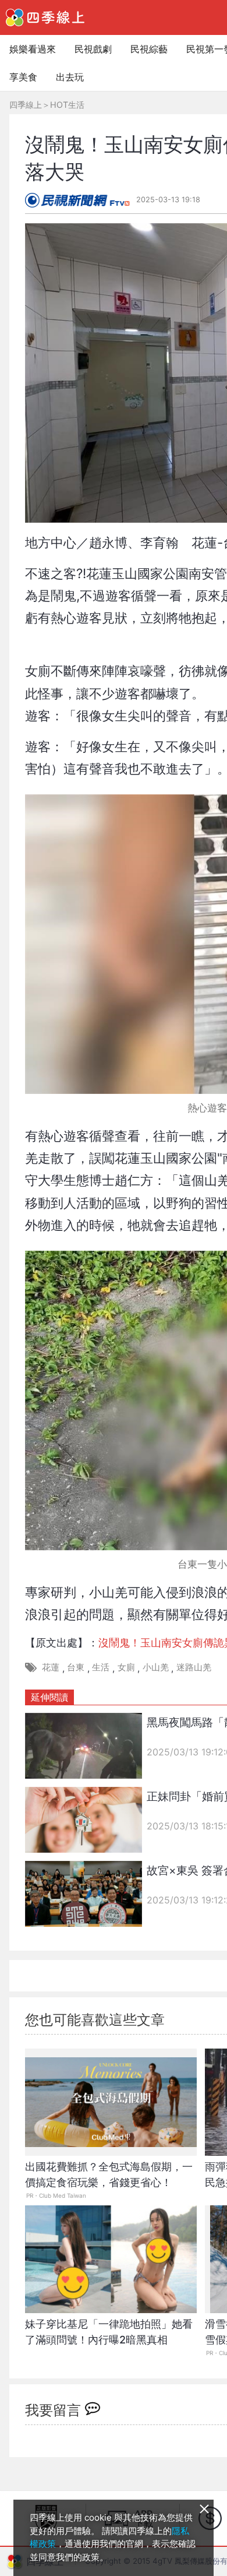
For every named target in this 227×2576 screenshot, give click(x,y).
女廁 (126, 1667)
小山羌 (156, 1667)
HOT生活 (67, 105)
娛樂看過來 (33, 49)
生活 (101, 1667)
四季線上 (26, 105)
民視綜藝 (149, 49)
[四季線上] (45, 17)
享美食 (23, 77)
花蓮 (51, 1667)
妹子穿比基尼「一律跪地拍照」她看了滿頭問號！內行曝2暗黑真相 (109, 2332)
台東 (76, 1667)
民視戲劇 (93, 49)
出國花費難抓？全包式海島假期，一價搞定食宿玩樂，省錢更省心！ (109, 2174)
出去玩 (70, 77)
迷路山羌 (194, 1667)
